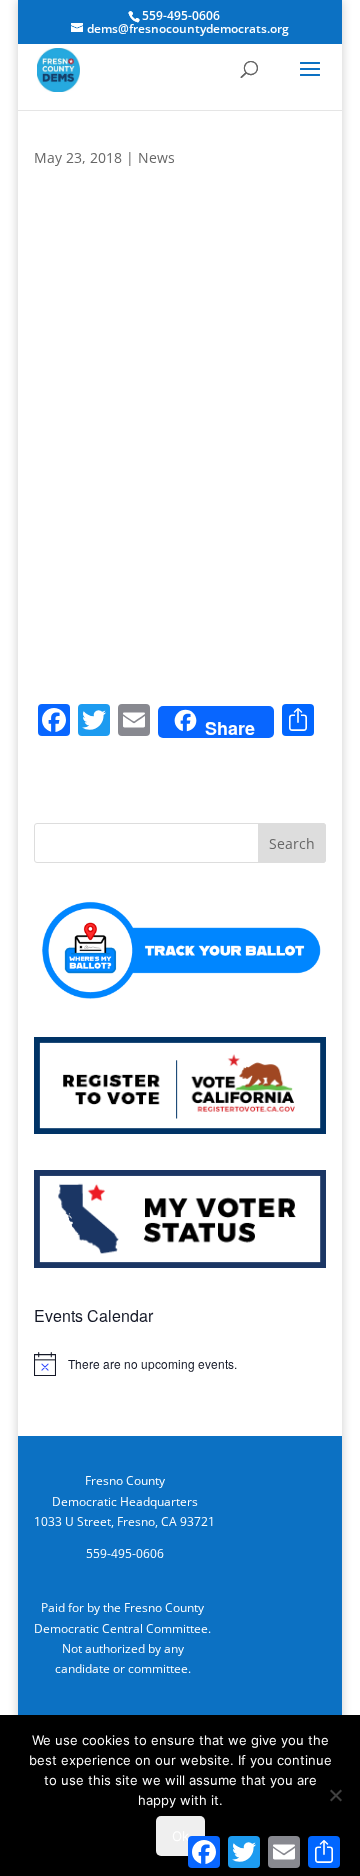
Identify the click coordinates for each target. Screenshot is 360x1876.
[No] (335, 1795)
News (156, 157)
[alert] (180, 1364)
